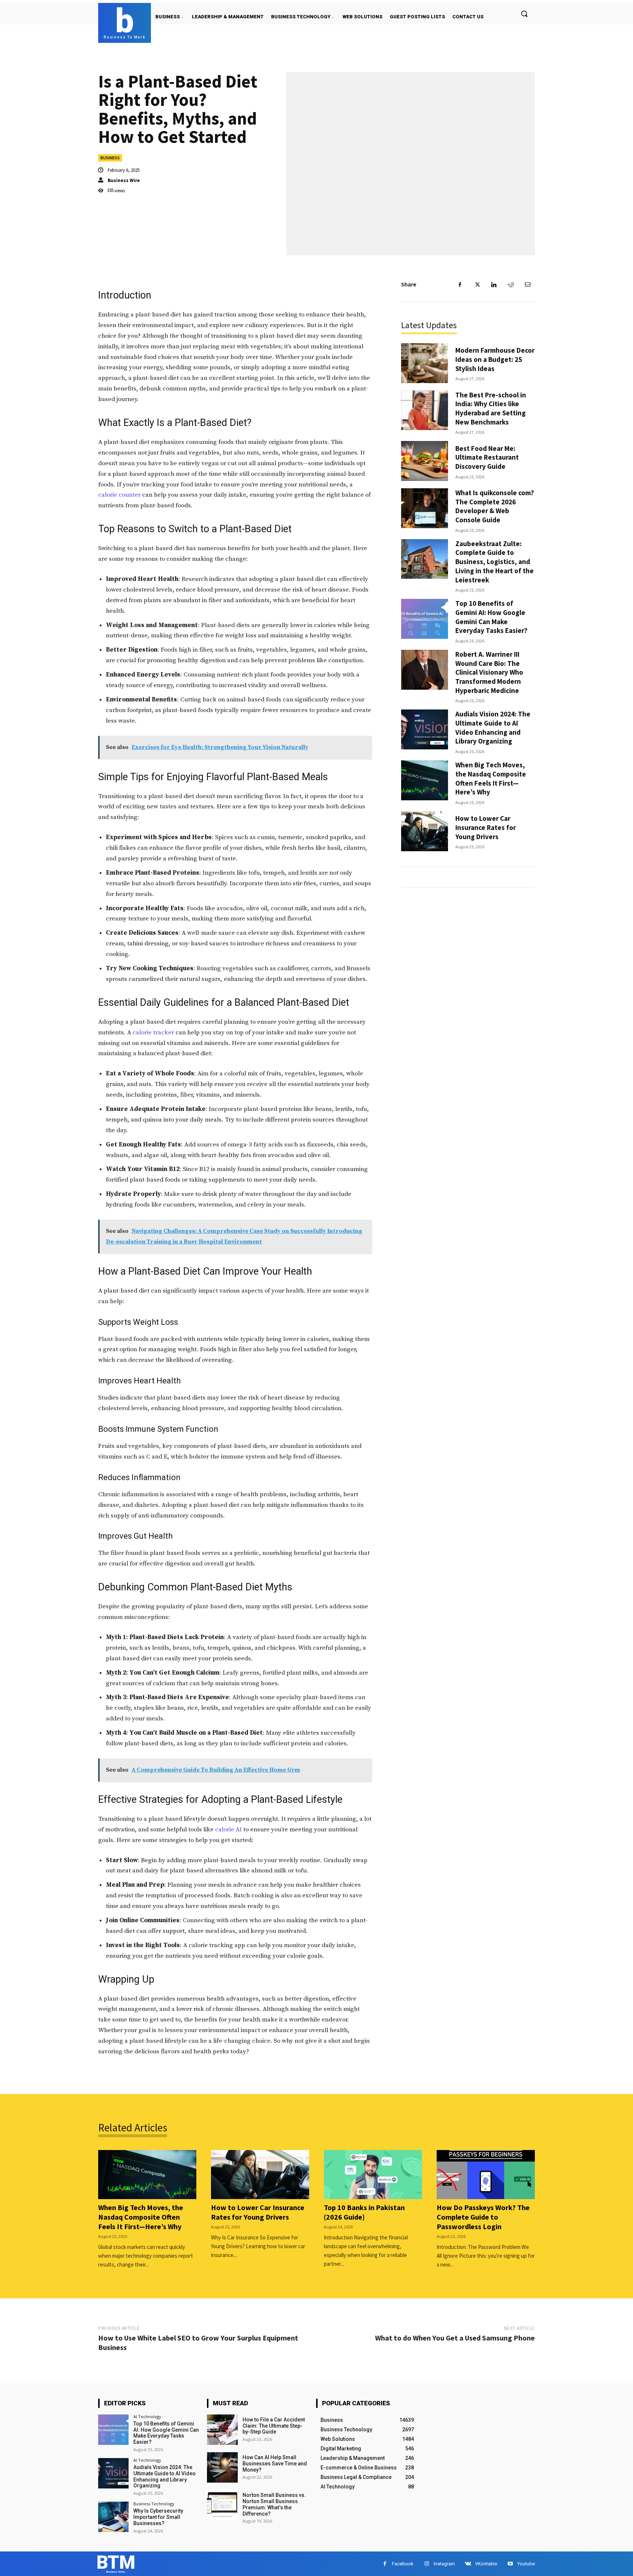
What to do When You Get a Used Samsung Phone (455, 2338)
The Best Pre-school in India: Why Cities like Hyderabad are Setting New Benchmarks (491, 408)
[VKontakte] (468, 2564)
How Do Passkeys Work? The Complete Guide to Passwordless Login (483, 2217)
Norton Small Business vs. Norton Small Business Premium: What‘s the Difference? (274, 2504)
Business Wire (124, 180)
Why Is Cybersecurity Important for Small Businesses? (158, 2517)
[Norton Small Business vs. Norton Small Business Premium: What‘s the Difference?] (222, 2505)
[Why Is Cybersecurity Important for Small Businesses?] (113, 2517)
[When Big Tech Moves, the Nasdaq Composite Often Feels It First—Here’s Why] (425, 780)
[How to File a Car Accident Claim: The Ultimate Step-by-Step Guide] (222, 2430)
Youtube (526, 2564)
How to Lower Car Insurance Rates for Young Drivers (486, 827)
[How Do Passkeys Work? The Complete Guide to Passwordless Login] (486, 2175)
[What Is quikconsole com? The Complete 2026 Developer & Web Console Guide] (425, 508)
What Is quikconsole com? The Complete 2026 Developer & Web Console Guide (495, 506)
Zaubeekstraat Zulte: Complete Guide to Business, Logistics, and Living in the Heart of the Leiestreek (495, 562)
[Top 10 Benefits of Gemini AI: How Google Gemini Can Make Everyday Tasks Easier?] (425, 619)
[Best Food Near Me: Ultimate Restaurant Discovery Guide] (425, 461)
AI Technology (147, 2416)
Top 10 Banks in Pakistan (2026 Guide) (364, 2212)
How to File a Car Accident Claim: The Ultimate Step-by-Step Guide (274, 2426)
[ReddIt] (511, 285)
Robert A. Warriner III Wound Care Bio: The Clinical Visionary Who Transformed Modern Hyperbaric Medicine (489, 672)
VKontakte (486, 2564)
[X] (477, 285)
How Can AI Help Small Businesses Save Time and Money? (275, 2464)
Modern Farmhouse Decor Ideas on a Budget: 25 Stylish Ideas (495, 359)
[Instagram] (427, 2564)
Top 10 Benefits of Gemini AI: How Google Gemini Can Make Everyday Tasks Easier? (491, 617)
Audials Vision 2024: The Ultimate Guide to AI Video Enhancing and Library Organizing (493, 727)
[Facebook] (460, 285)
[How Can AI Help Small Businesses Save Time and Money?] (222, 2467)
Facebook (403, 2564)
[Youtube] (510, 2564)
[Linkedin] (494, 285)
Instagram (444, 2564)
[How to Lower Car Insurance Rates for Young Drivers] (425, 831)
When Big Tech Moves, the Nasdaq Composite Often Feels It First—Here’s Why (491, 778)
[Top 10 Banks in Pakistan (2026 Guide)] (373, 2175)
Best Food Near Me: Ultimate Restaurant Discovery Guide (487, 457)
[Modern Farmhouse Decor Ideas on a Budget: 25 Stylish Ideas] (425, 363)
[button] (524, 14)
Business (110, 158)
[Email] (527, 285)
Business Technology (154, 2504)
